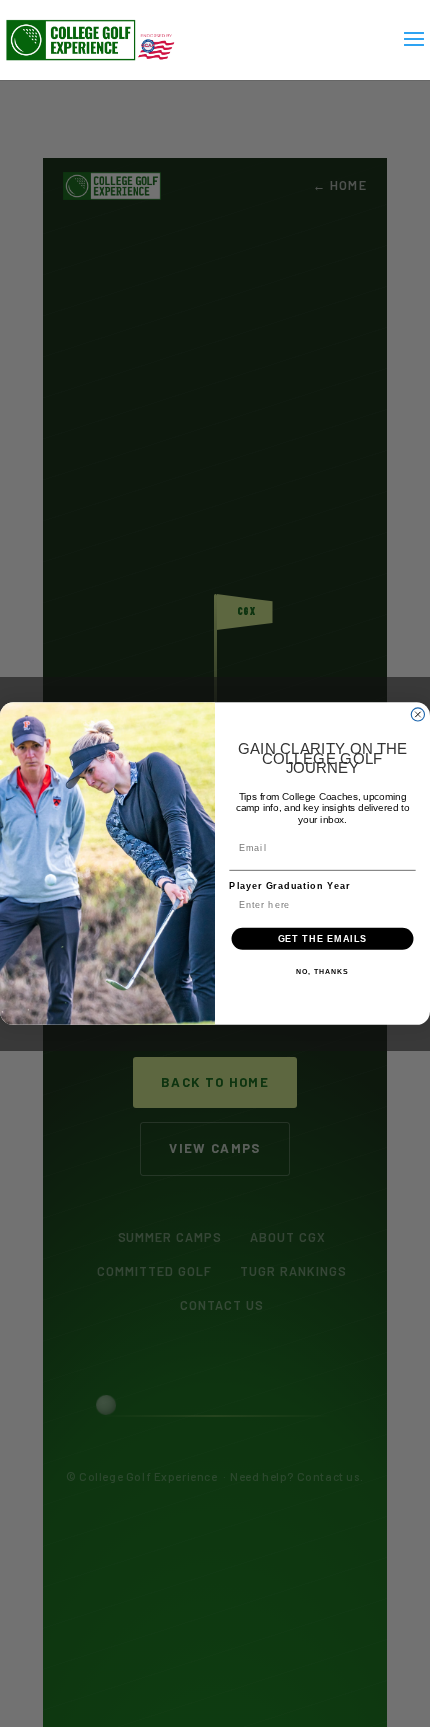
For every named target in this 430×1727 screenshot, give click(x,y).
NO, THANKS (322, 972)
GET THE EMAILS (323, 937)
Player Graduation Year (289, 885)
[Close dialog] (417, 714)
